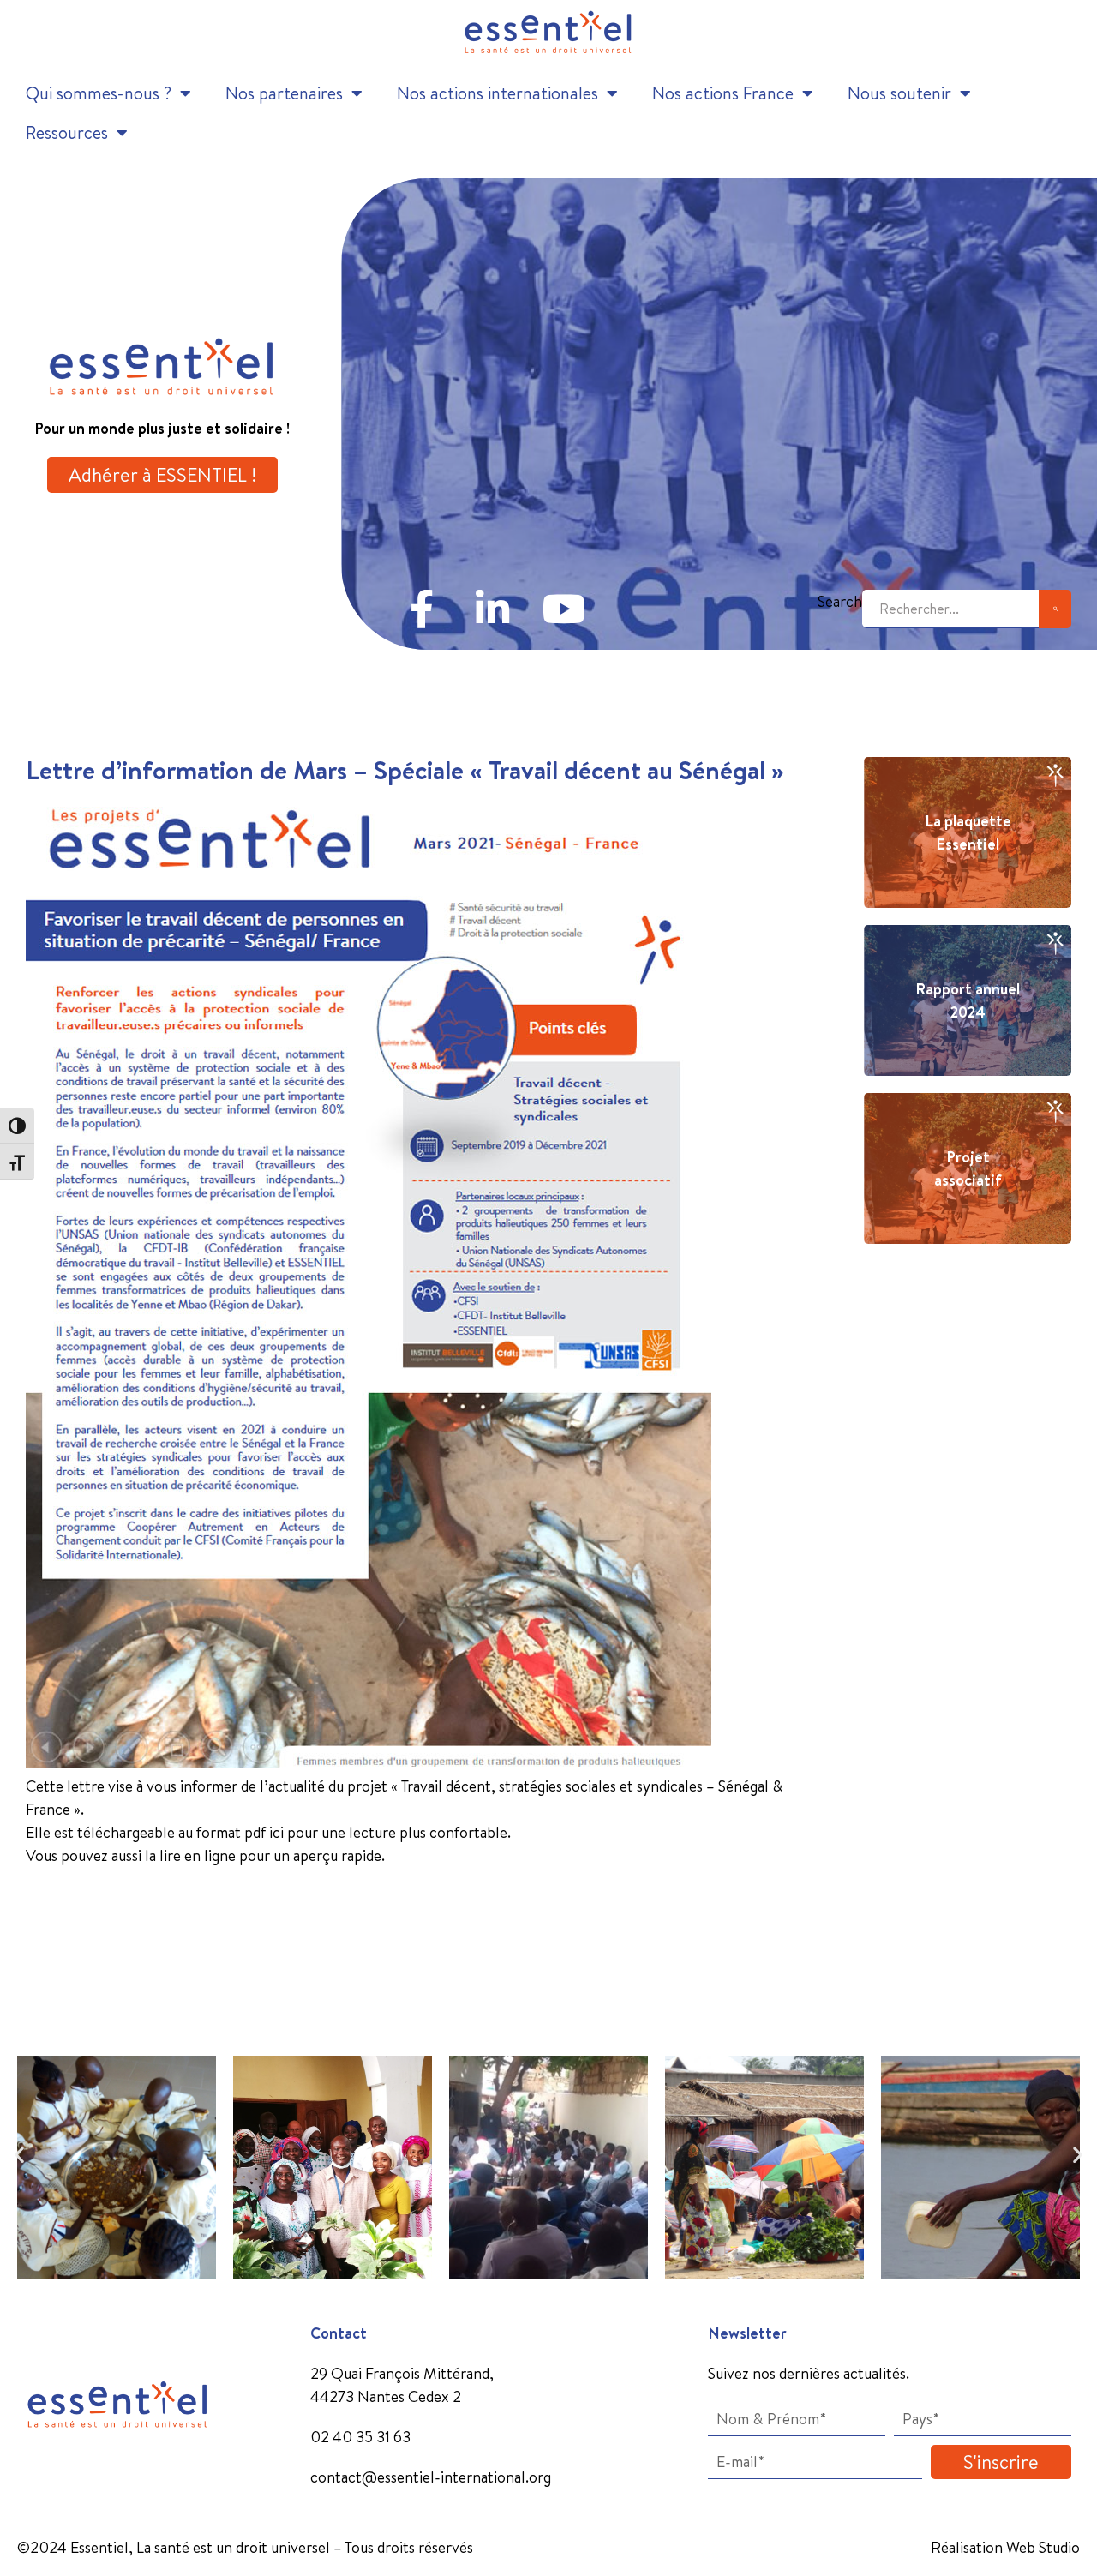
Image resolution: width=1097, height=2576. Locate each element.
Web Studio (1043, 2547)
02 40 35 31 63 (360, 2437)
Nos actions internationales (498, 93)
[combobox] (950, 609)
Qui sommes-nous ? (99, 93)
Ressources (67, 132)
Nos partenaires (284, 93)
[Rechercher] (1055, 609)
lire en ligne (198, 1855)
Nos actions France (723, 93)
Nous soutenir (899, 93)
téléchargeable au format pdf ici (179, 1832)
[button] (19, 2155)
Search (840, 601)
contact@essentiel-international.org (431, 2477)
